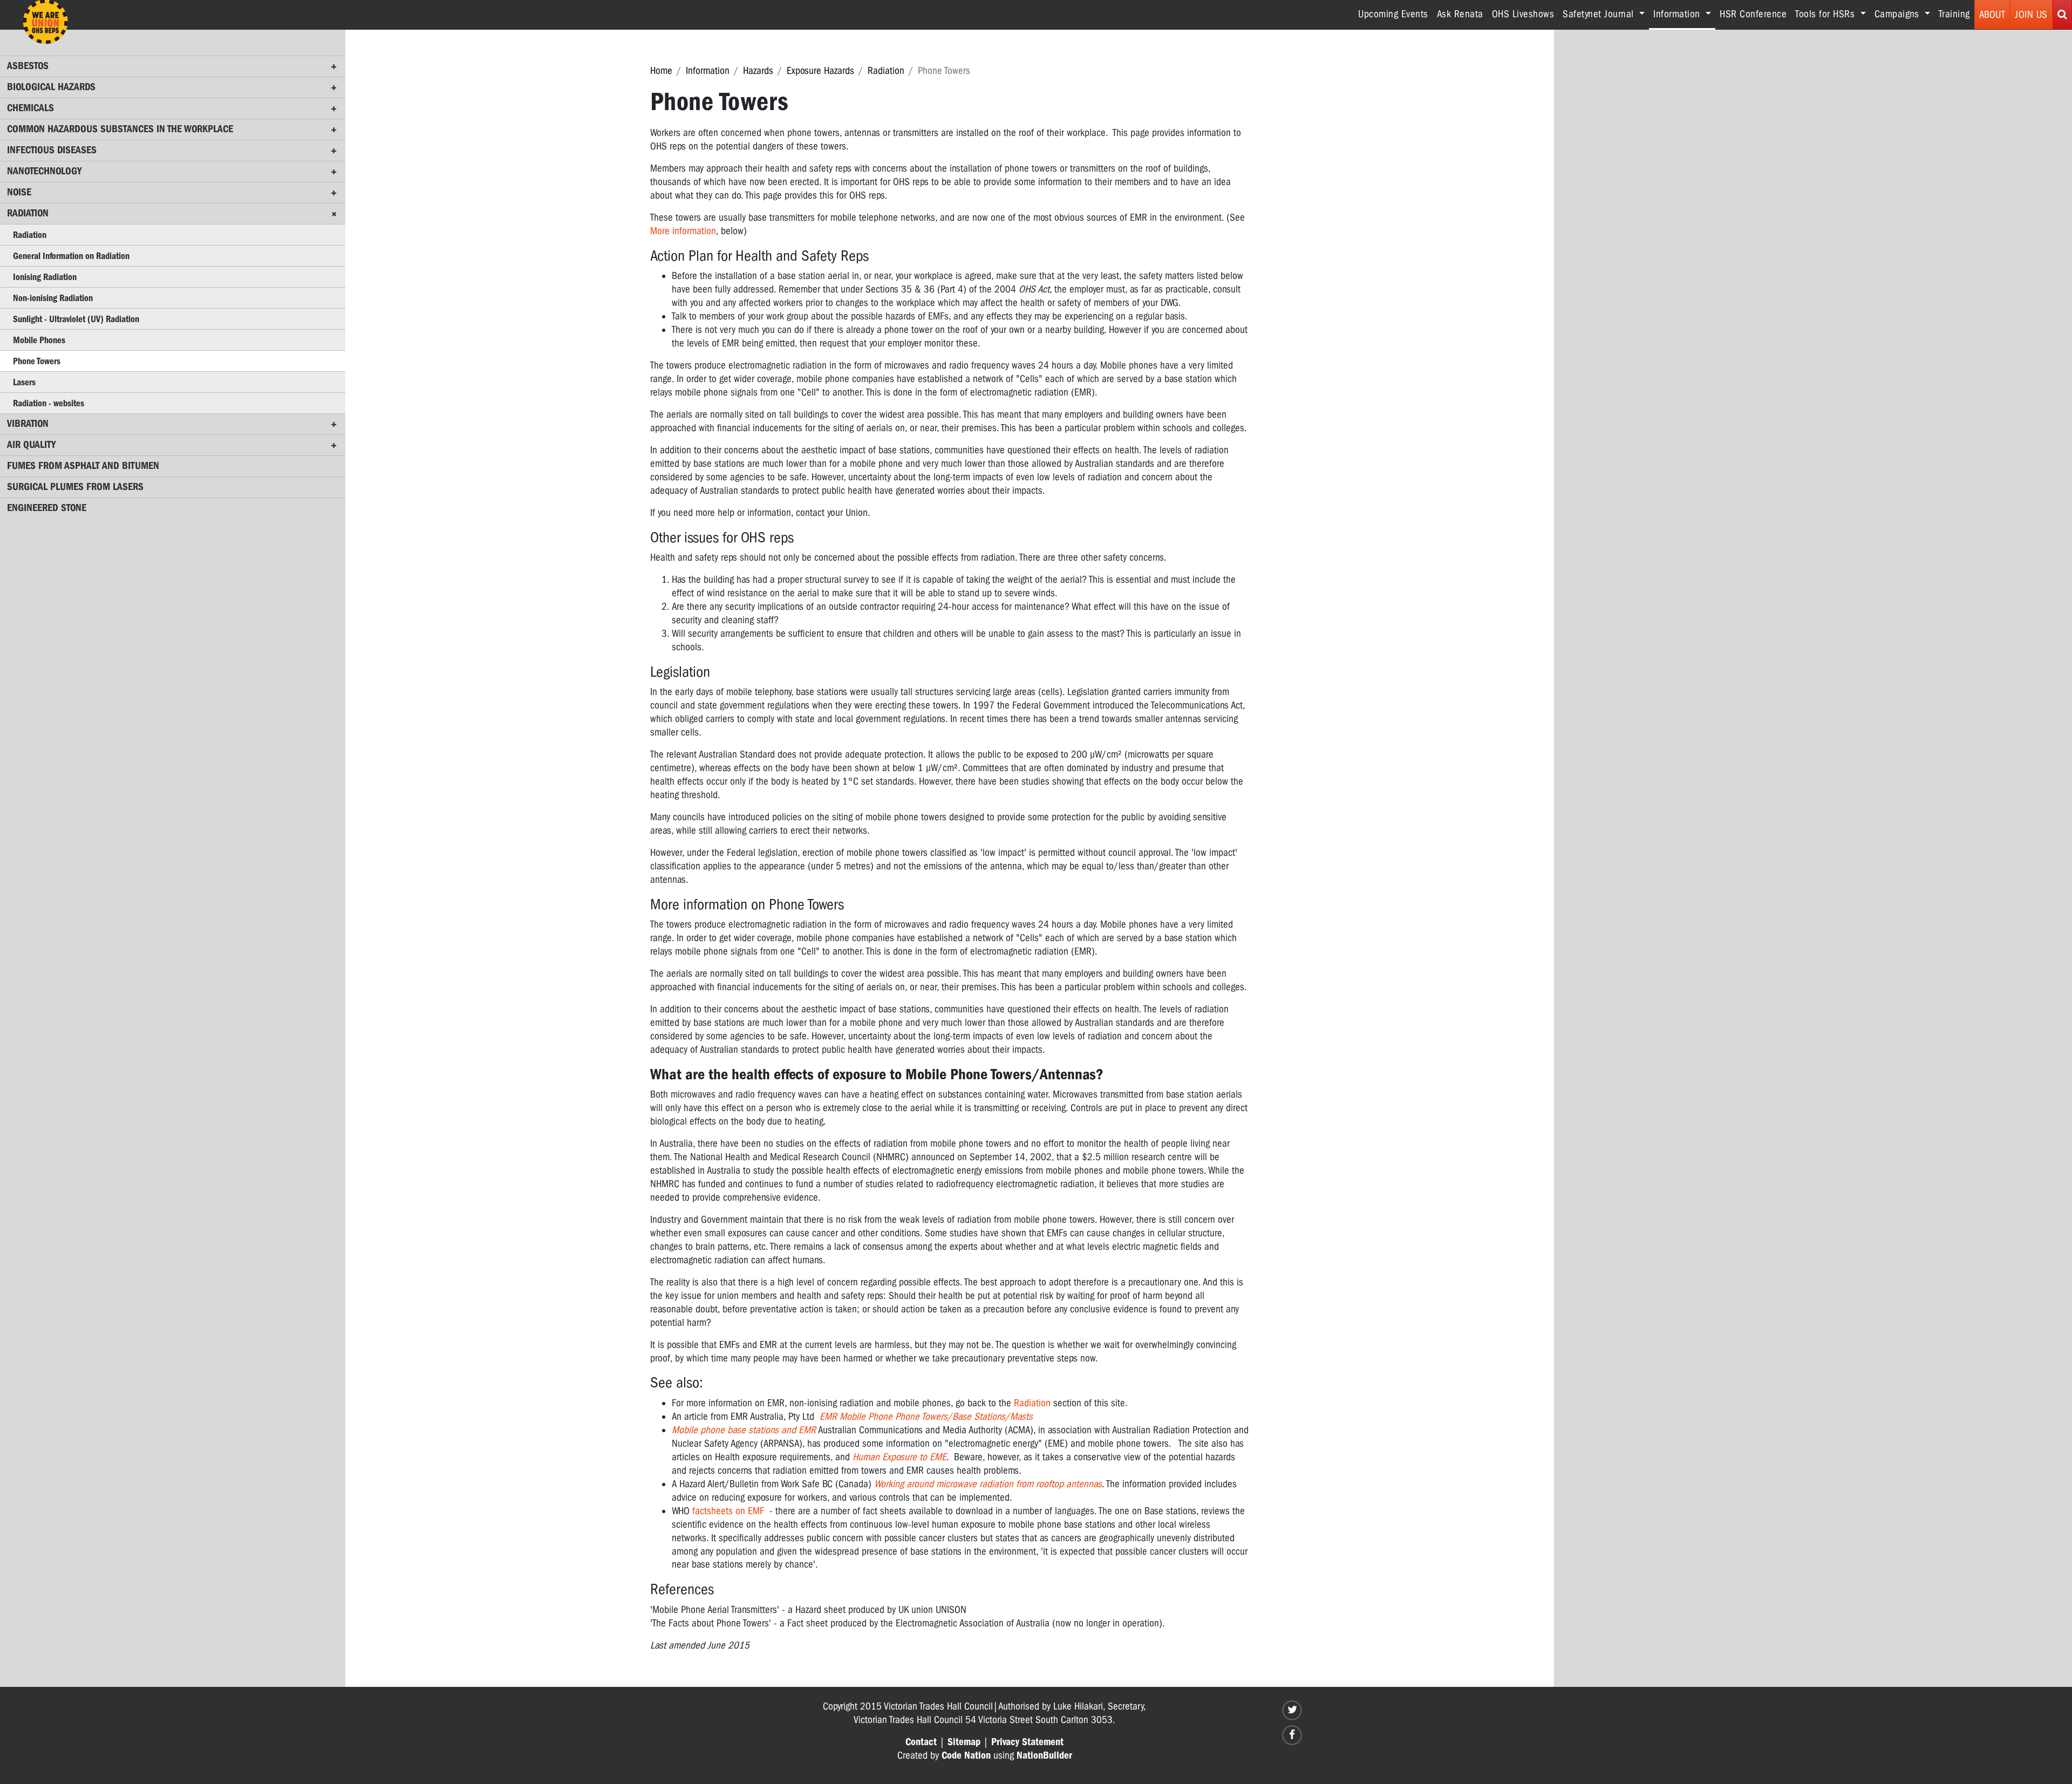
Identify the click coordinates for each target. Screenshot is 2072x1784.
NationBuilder (1044, 1755)
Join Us (2031, 15)
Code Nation (966, 1755)
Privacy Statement (1027, 1742)
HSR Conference (1753, 14)
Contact (921, 1742)
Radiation (886, 71)
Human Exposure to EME (899, 1457)
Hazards (758, 71)
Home (661, 71)
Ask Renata (1460, 14)
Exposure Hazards (820, 71)
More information (683, 231)
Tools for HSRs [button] (1826, 14)
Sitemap (964, 1742)
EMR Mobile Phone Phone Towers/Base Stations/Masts (926, 1417)
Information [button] (1684, 14)
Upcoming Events (1393, 14)
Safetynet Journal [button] (1600, 14)
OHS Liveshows (1523, 14)
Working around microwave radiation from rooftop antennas (988, 1484)
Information (708, 71)
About (1992, 15)
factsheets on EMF (728, 1511)
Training (1954, 14)
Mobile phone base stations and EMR (744, 1430)
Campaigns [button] (1898, 14)
